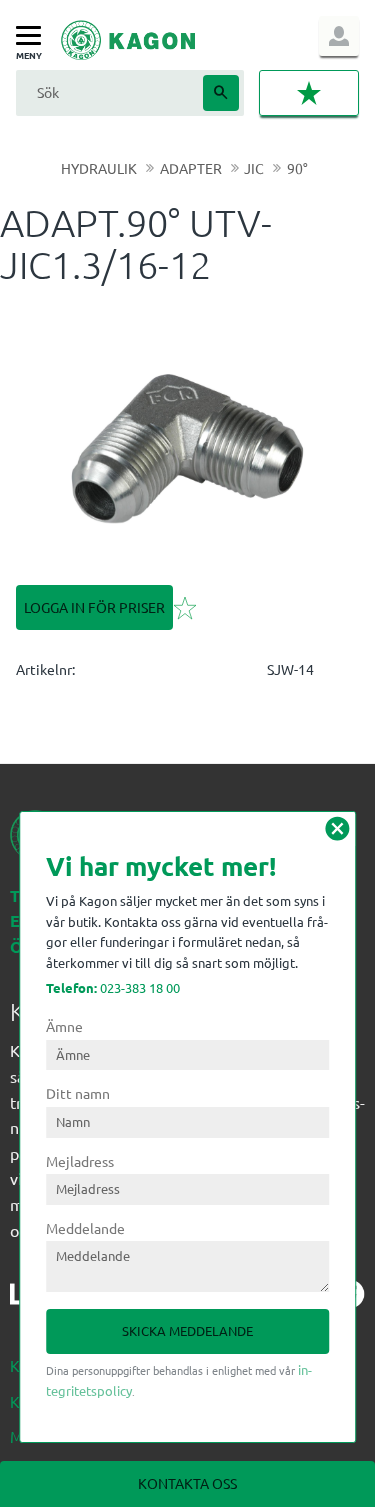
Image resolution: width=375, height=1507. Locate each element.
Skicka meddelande (187, 1330)
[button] (33, 36)
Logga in (339, 36)
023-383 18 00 (113, 987)
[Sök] (221, 93)
